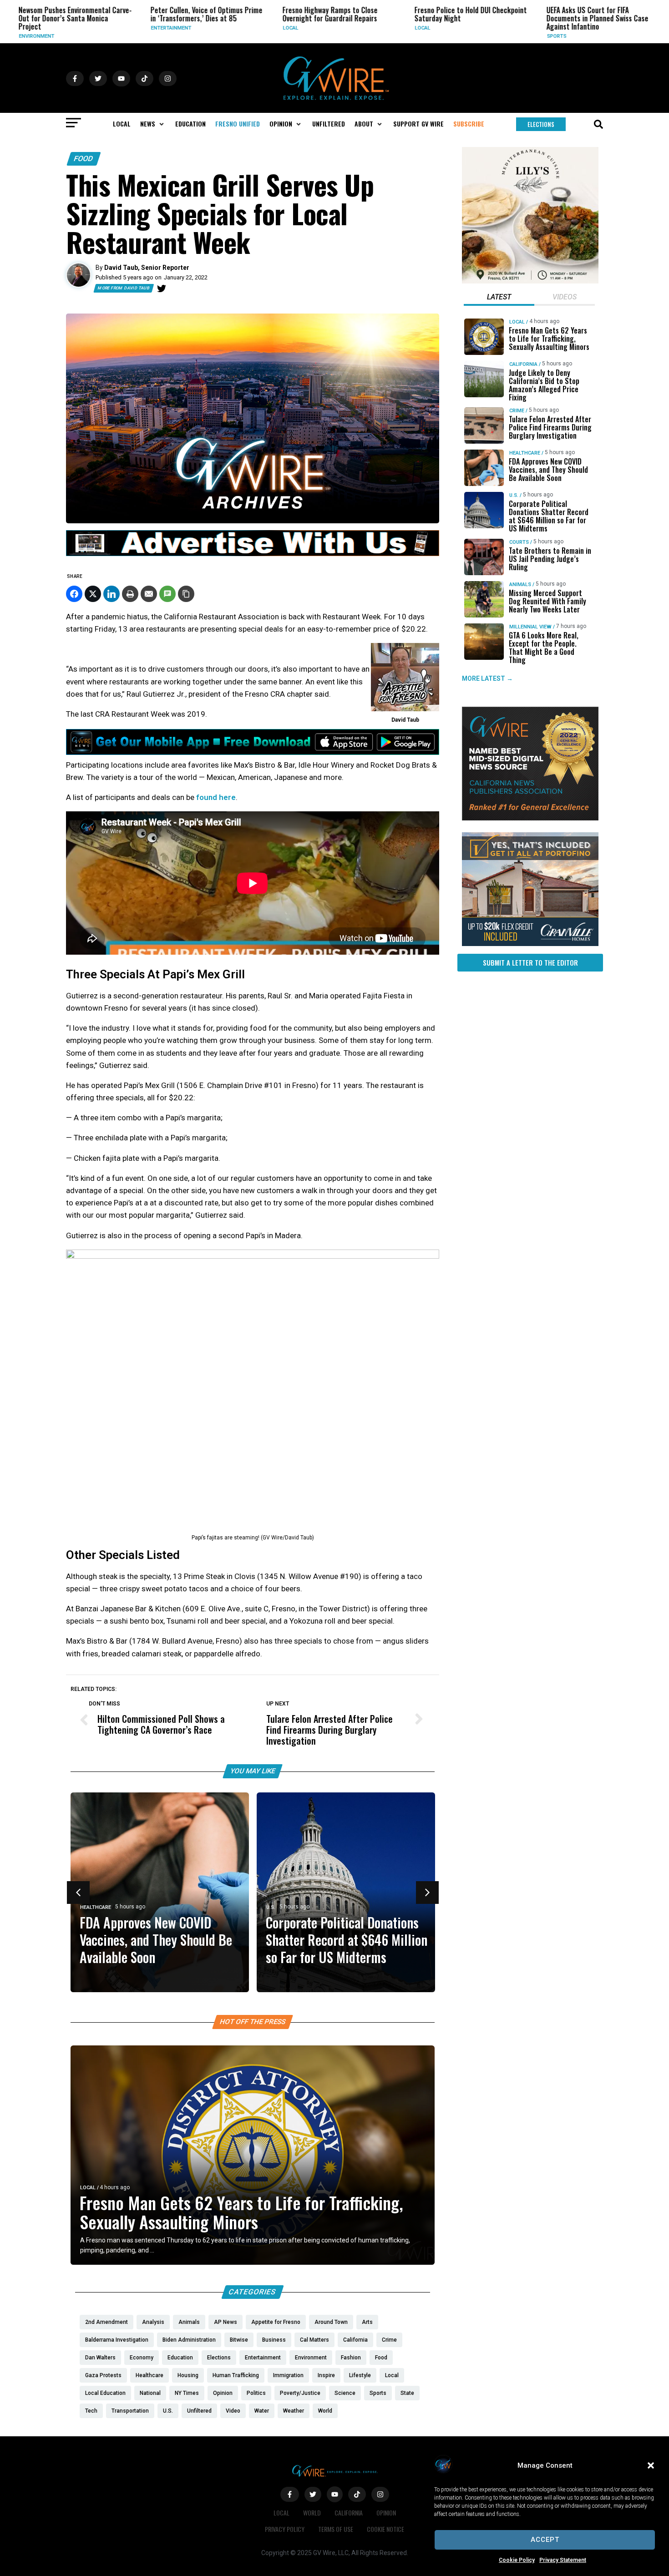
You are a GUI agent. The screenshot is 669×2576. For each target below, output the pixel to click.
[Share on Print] (130, 594)
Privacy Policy (285, 2529)
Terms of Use (336, 2529)
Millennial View (530, 627)
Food (84, 159)
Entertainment (73, 28)
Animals (520, 585)
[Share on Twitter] (93, 594)
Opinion (386, 2513)
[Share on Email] (149, 594)
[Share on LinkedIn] (111, 594)
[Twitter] (162, 288)
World (312, 2513)
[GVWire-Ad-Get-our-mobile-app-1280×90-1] (253, 752)
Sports (458, 36)
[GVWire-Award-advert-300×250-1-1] (530, 818)
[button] (651, 2465)
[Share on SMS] (167, 594)
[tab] (499, 298)
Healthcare (96, 1907)
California (523, 364)
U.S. (585, 28)
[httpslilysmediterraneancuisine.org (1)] (530, 281)
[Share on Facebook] (74, 594)
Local (192, 28)
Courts (519, 542)
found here (216, 797)
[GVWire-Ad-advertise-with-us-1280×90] (253, 554)
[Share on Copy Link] (186, 594)
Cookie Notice (385, 2529)
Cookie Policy (517, 2560)
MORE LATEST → (487, 678)
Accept (545, 2540)
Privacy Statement (563, 2560)
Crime (517, 411)
